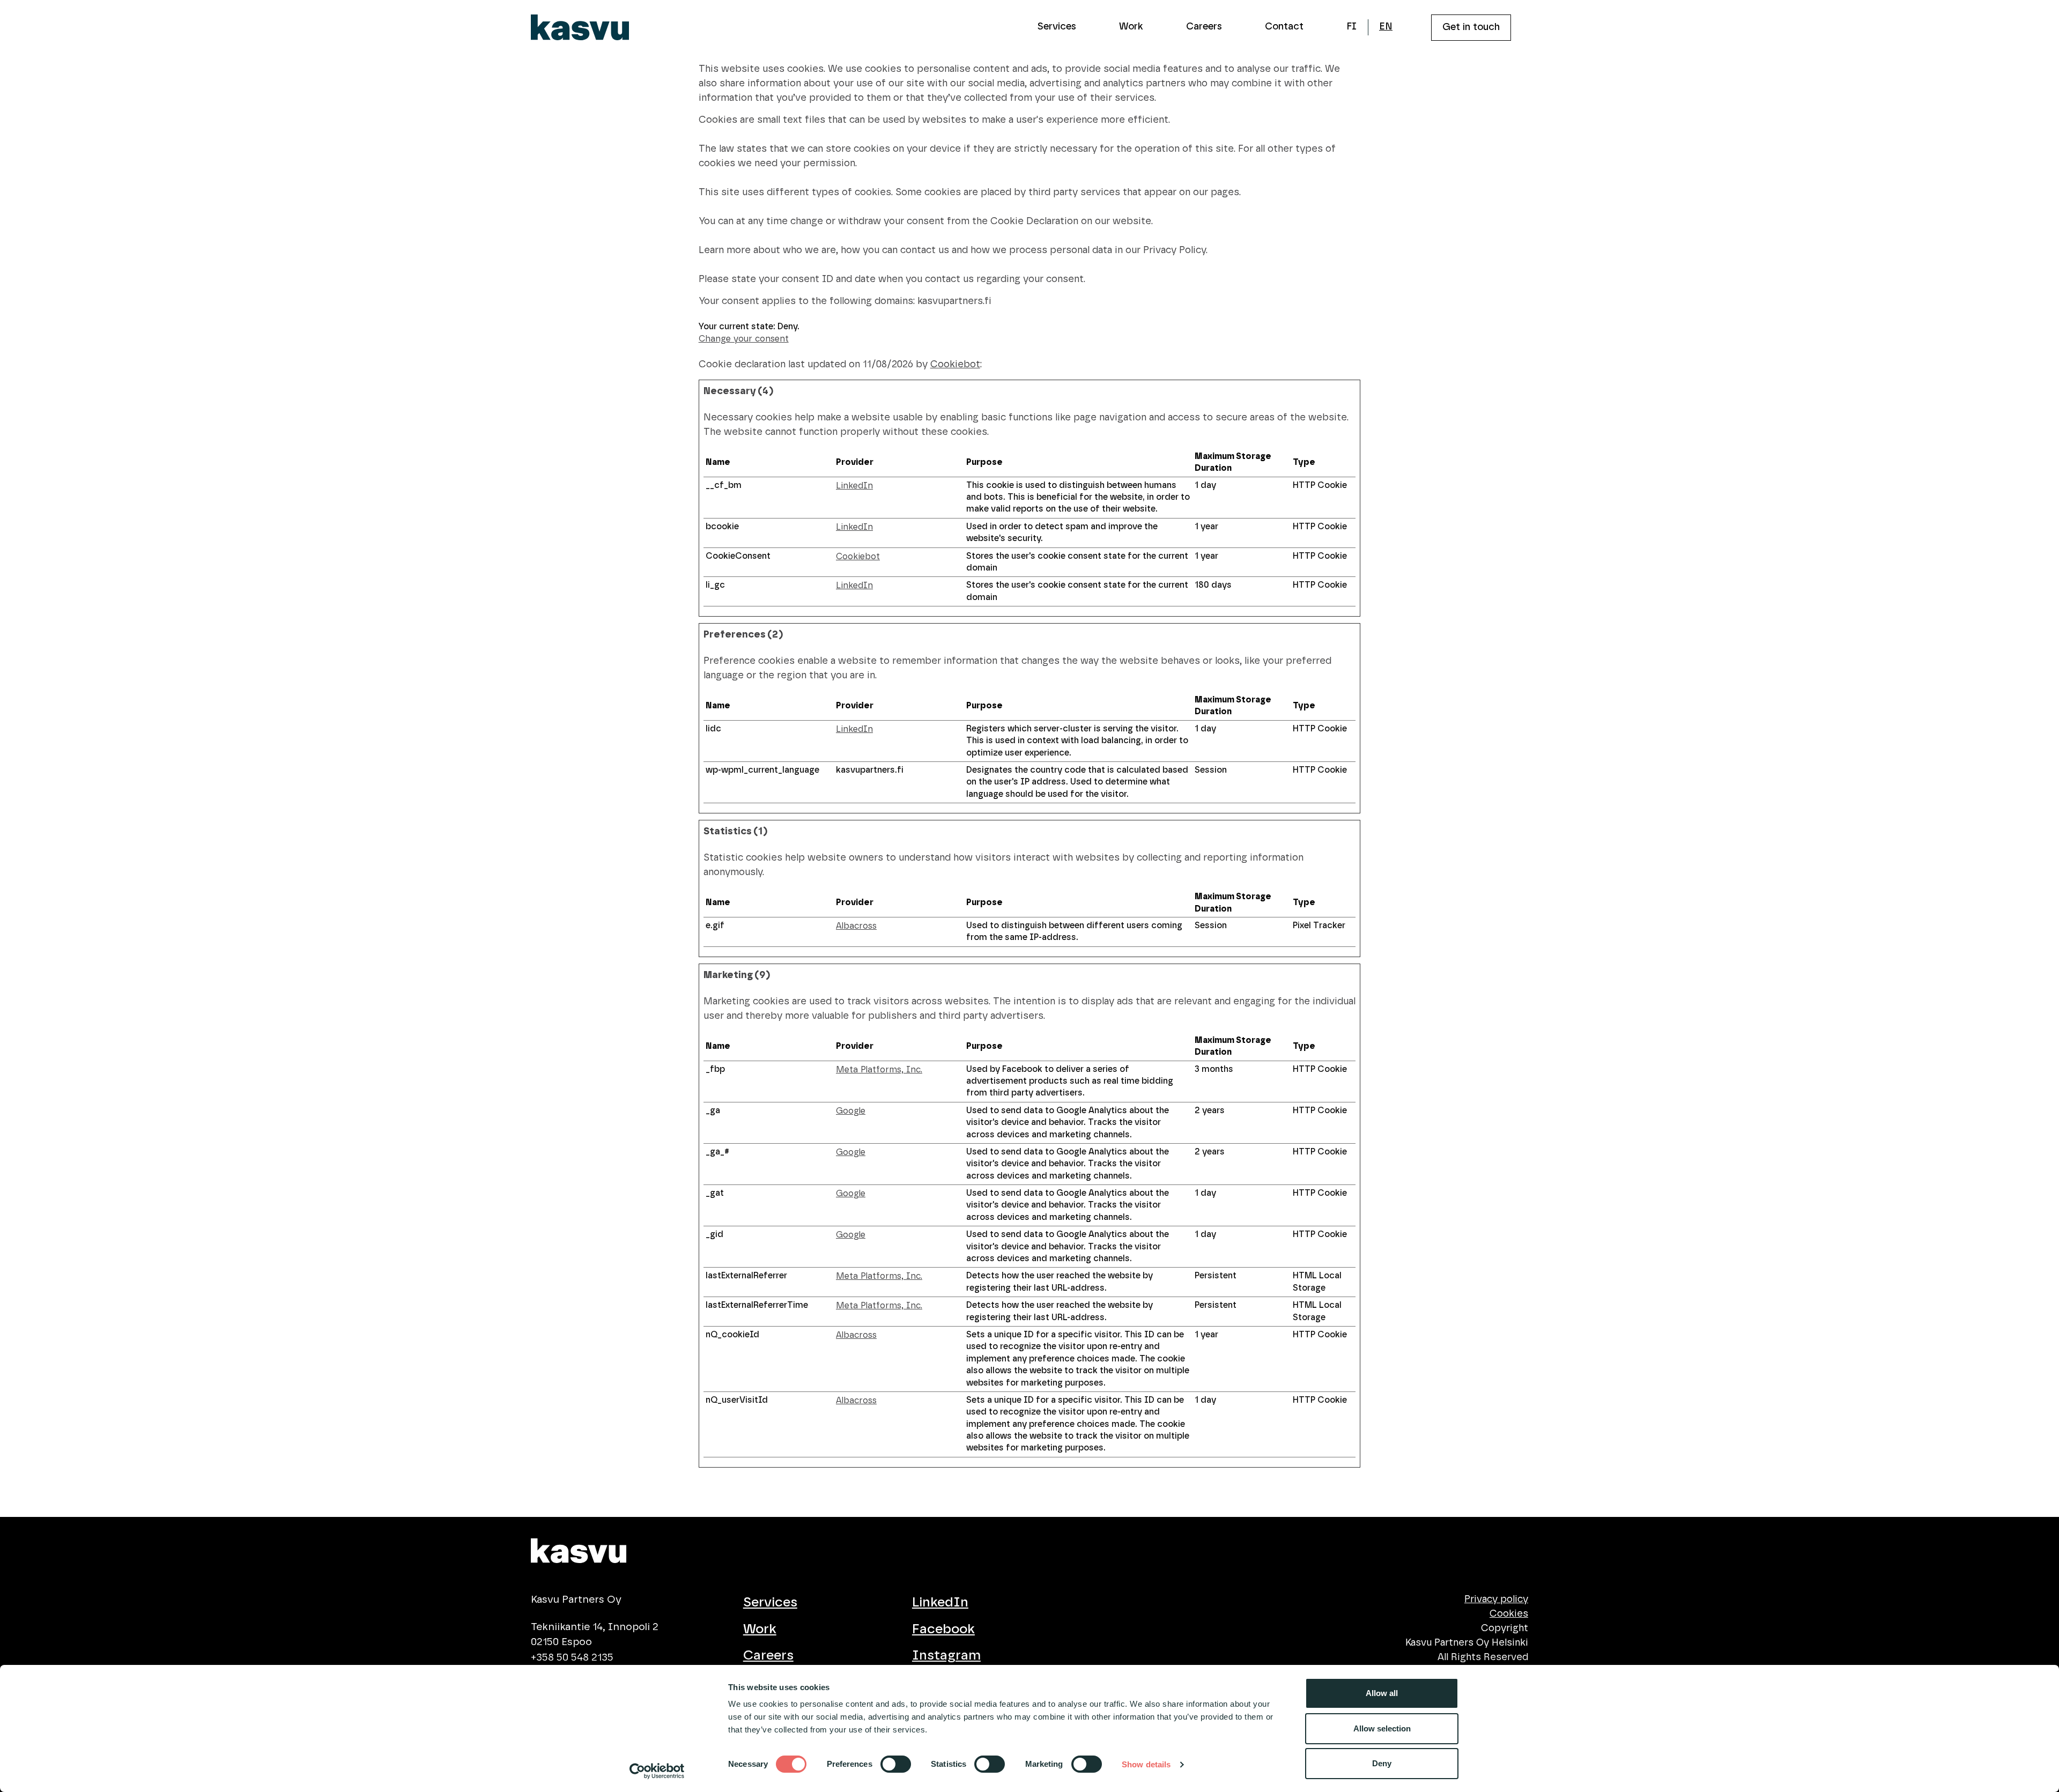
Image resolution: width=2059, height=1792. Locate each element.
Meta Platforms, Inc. (879, 1070)
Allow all (1382, 1693)
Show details (1146, 1764)
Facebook (943, 1629)
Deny (1382, 1763)
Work (1131, 27)
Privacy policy (1496, 1600)
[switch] (896, 1764)
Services (1057, 27)
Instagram (946, 1656)
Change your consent (744, 339)
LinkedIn (854, 486)
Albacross (856, 926)
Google (851, 1111)
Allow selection (1382, 1728)
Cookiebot (955, 365)
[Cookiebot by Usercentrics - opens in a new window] (657, 1771)
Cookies (1509, 1614)
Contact (1284, 27)
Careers (1204, 27)
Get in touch (1471, 27)
